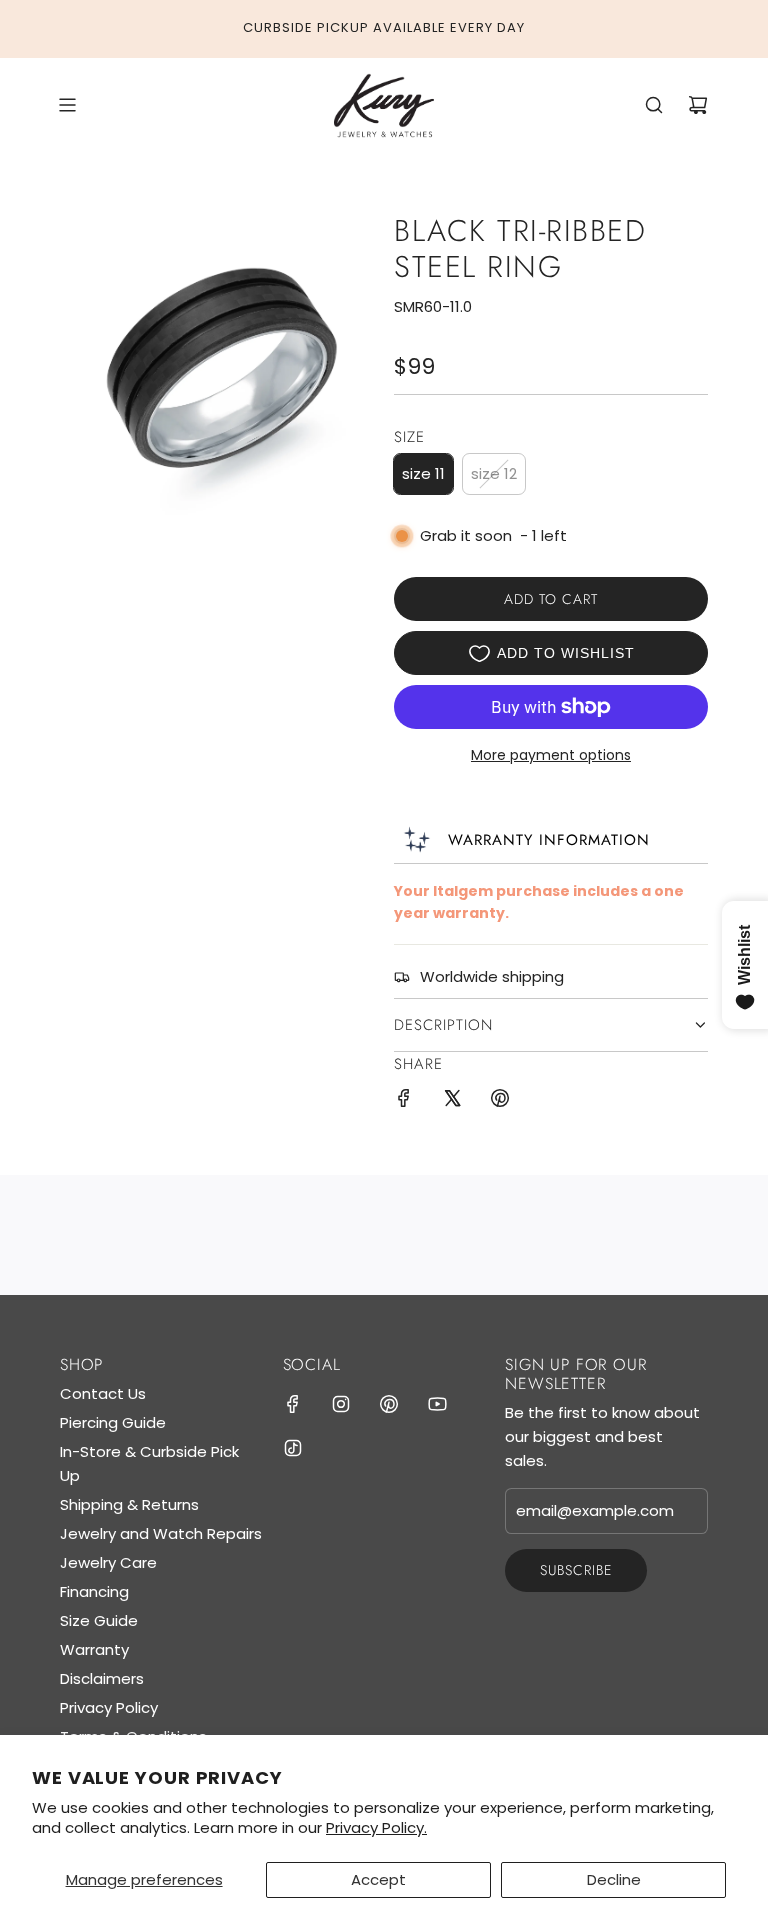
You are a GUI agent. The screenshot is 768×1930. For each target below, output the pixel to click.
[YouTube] (437, 1404)
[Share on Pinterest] (500, 1101)
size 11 (423, 473)
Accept (378, 1879)
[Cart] (698, 105)
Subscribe (576, 1570)
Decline (614, 1879)
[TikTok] (293, 1448)
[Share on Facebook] (404, 1101)
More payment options (551, 755)
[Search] (654, 105)
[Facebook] (293, 1404)
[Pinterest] (389, 1404)
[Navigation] (67, 105)
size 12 (494, 473)
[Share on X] (452, 1101)
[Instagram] (341, 1404)
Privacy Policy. (376, 1827)
